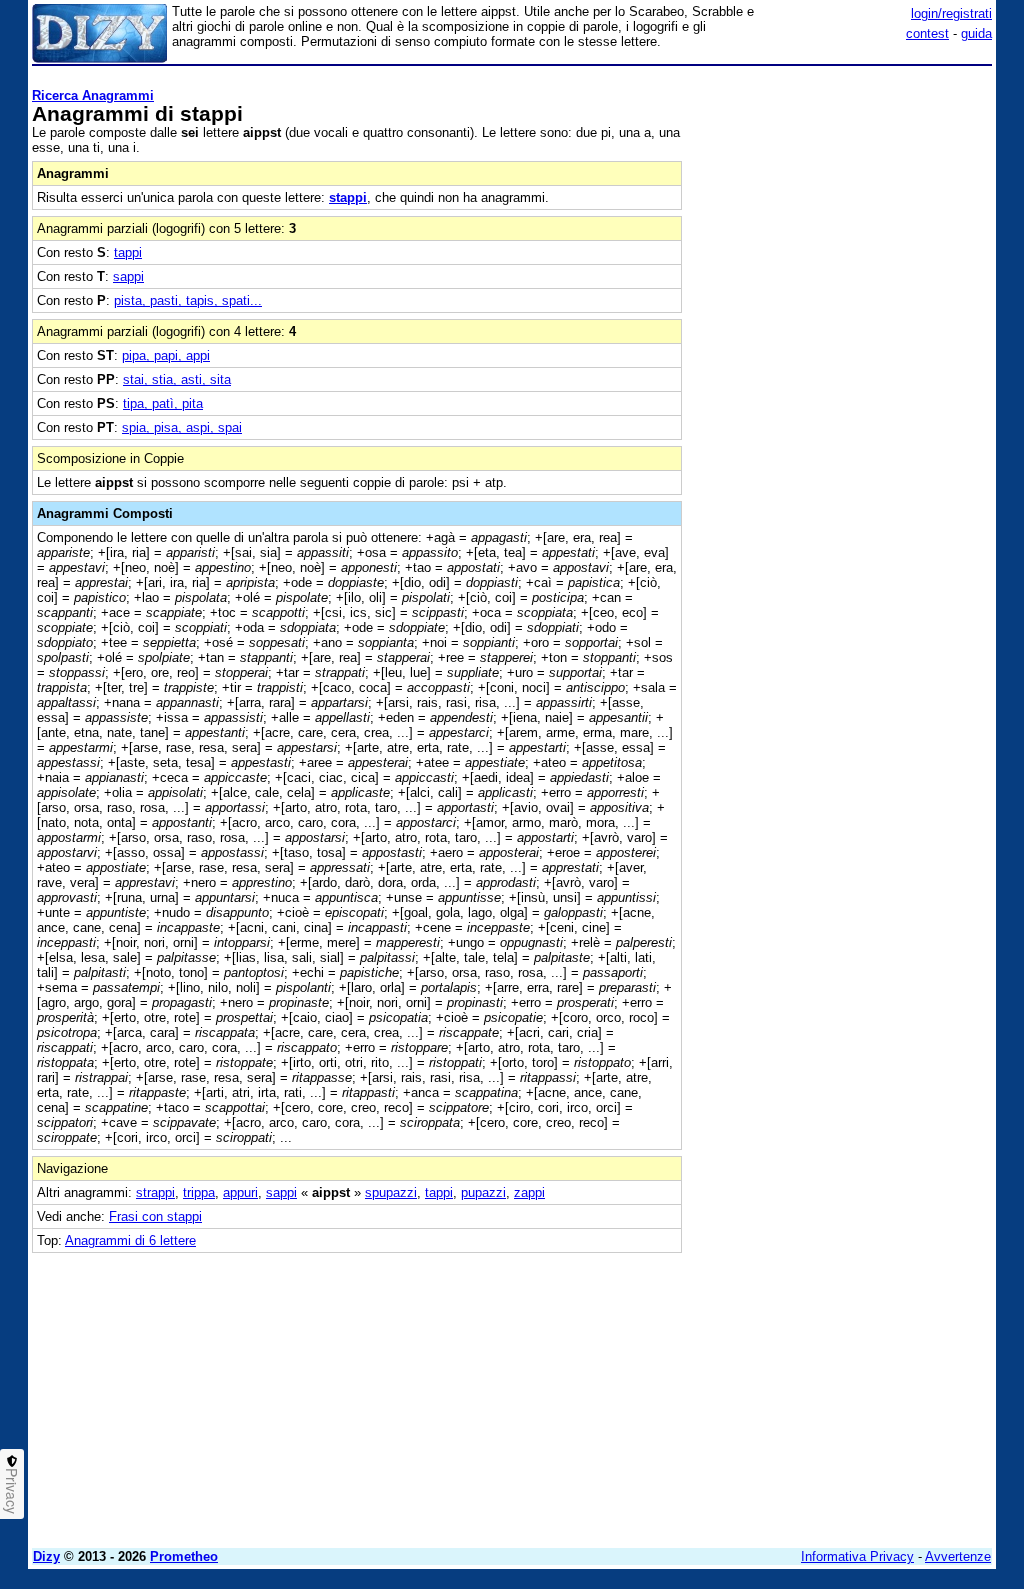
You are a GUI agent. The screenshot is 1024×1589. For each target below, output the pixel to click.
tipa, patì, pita (163, 403)
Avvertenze (958, 1556)
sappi (128, 276)
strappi (155, 1192)
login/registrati (951, 13)
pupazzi (483, 1192)
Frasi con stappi (155, 1216)
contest (927, 33)
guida (976, 33)
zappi (529, 1192)
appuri (240, 1192)
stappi (348, 197)
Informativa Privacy (857, 1556)
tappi (128, 252)
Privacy (12, 1491)
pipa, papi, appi (166, 355)
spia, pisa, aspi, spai (182, 427)
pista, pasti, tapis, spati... (188, 300)
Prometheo (184, 1556)
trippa (199, 1192)
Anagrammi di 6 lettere (130, 1240)
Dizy (46, 1556)
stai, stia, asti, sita (177, 379)
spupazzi (391, 1192)
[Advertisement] (842, 198)
